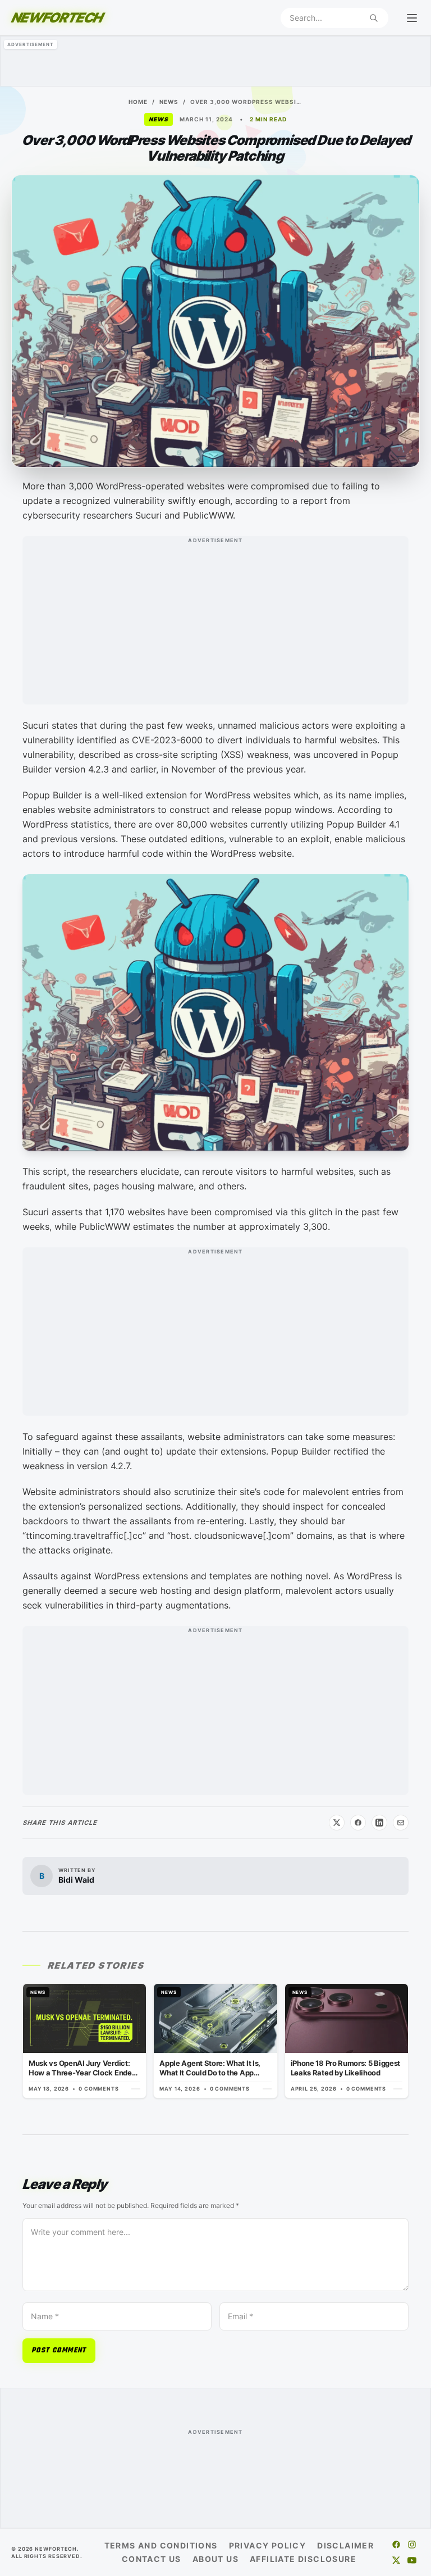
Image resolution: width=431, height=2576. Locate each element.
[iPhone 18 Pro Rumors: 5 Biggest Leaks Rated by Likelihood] (347, 2041)
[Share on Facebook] (358, 1823)
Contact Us (152, 2559)
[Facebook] (396, 2545)
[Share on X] (337, 1823)
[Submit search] (374, 18)
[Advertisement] (215, 61)
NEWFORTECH (57, 18)
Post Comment (59, 2351)
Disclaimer (345, 2545)
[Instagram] (412, 2545)
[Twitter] (396, 2560)
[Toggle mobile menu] (412, 18)
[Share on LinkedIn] (379, 1823)
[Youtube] (412, 2560)
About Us (215, 2559)
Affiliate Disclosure (303, 2559)
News (169, 102)
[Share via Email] (401, 1823)
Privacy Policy (268, 2545)
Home (138, 102)
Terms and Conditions (161, 2545)
